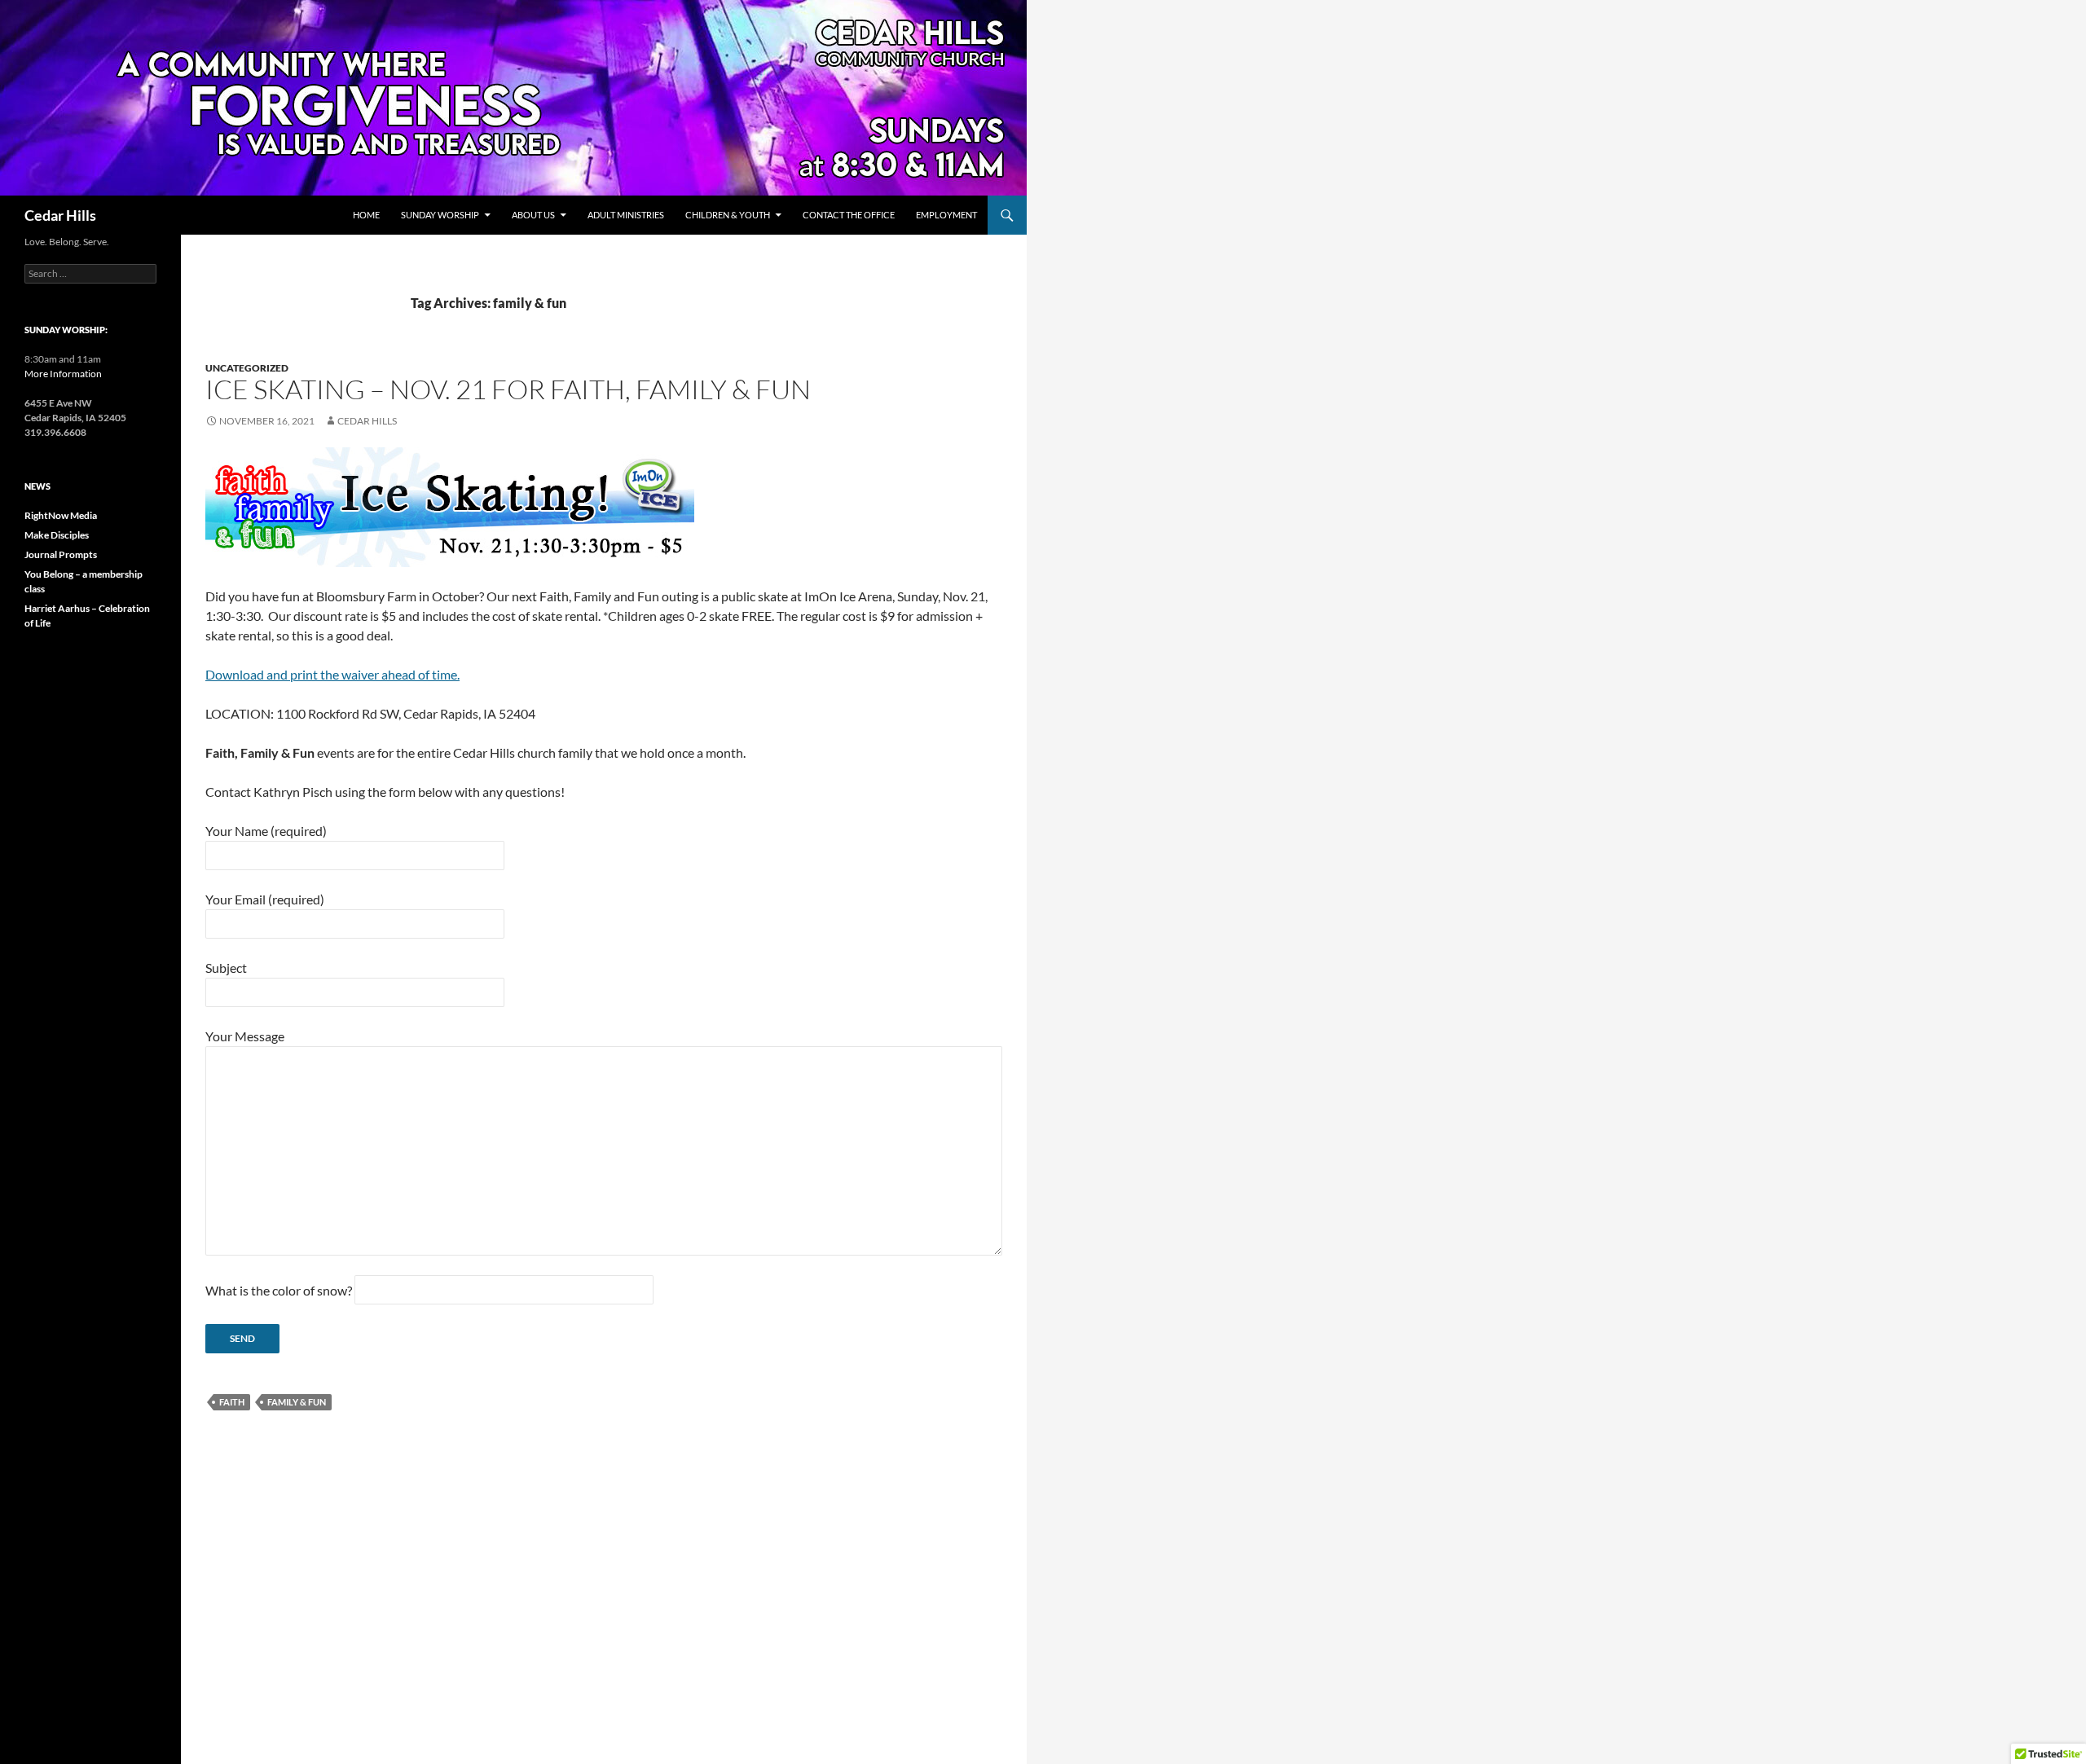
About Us (533, 215)
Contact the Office (849, 215)
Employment (946, 215)
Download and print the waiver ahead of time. (332, 674)
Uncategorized (247, 368)
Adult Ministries (626, 215)
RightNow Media (61, 515)
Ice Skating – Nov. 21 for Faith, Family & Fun (508, 389)
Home (366, 215)
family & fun (297, 1402)
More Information (63, 374)
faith (232, 1402)
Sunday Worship (440, 215)
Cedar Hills (60, 215)
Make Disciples (57, 535)
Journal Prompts (61, 554)
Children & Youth (728, 215)
